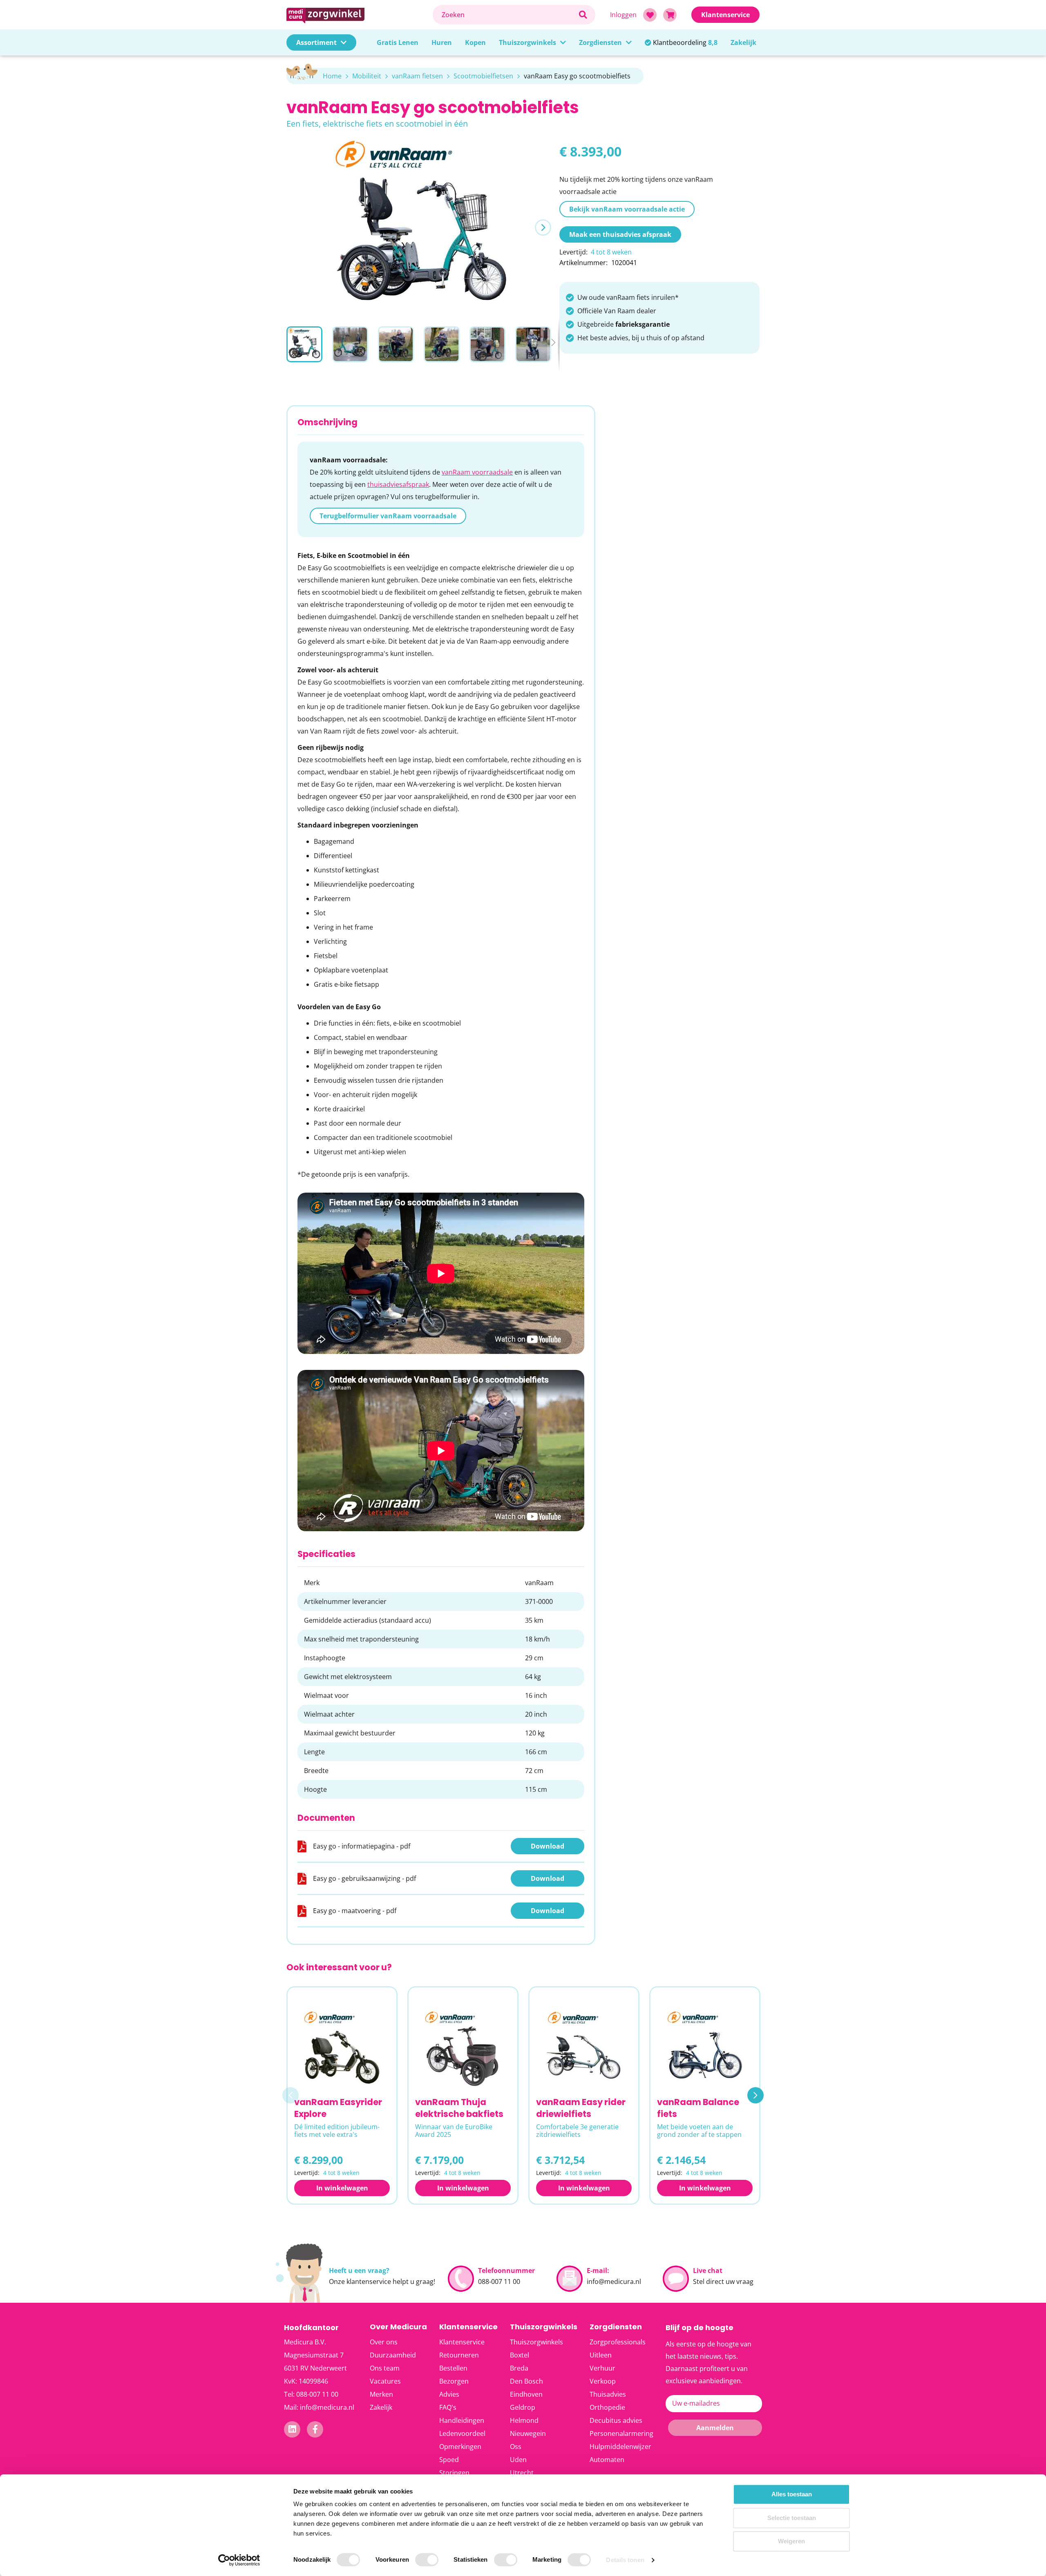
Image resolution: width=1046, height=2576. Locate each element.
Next (755, 2095)
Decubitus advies (616, 2420)
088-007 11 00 (499, 2282)
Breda (519, 2368)
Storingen (454, 2473)
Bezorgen (454, 2381)
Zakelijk (743, 42)
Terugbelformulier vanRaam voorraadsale (388, 516)
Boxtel (520, 2355)
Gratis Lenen (398, 42)
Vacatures (385, 2381)
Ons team (385, 2368)
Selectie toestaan (792, 2518)
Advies (449, 2394)
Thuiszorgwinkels (527, 42)
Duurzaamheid (393, 2355)
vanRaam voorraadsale (477, 472)
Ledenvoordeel (462, 2433)
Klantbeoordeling (685, 42)
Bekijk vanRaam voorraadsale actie (627, 209)
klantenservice (369, 2282)
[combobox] (514, 15)
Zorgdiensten (600, 42)
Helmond (524, 2420)
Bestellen (453, 2368)
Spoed (449, 2460)
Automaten (607, 2460)
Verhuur (602, 2368)
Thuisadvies (608, 2394)
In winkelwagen (342, 2188)
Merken (381, 2394)
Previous (291, 2095)
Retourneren (459, 2355)
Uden (518, 2460)
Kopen (475, 42)
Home (332, 76)
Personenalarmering (621, 2433)
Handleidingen (462, 2420)
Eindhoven (526, 2394)
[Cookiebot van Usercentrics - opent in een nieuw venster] (239, 2560)
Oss (516, 2447)
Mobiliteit (367, 76)
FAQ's (448, 2407)
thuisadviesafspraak (398, 484)
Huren (442, 42)
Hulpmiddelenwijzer (620, 2447)
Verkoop (603, 2381)
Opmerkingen (460, 2447)
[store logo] (355, 14)
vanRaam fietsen (417, 76)
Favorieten (650, 15)
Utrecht (522, 2473)
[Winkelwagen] (670, 15)
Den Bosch (526, 2381)
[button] (543, 227)
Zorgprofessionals (618, 2342)
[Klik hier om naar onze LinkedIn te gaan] (292, 2429)
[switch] (427, 2560)
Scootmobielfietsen (483, 76)
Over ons (384, 2342)
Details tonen (625, 2560)
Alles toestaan (792, 2494)
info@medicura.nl (614, 2282)
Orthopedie (607, 2407)
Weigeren (791, 2541)
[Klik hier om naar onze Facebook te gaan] (315, 2429)
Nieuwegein (528, 2433)
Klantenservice (462, 2342)
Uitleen (601, 2355)
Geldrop (523, 2407)
